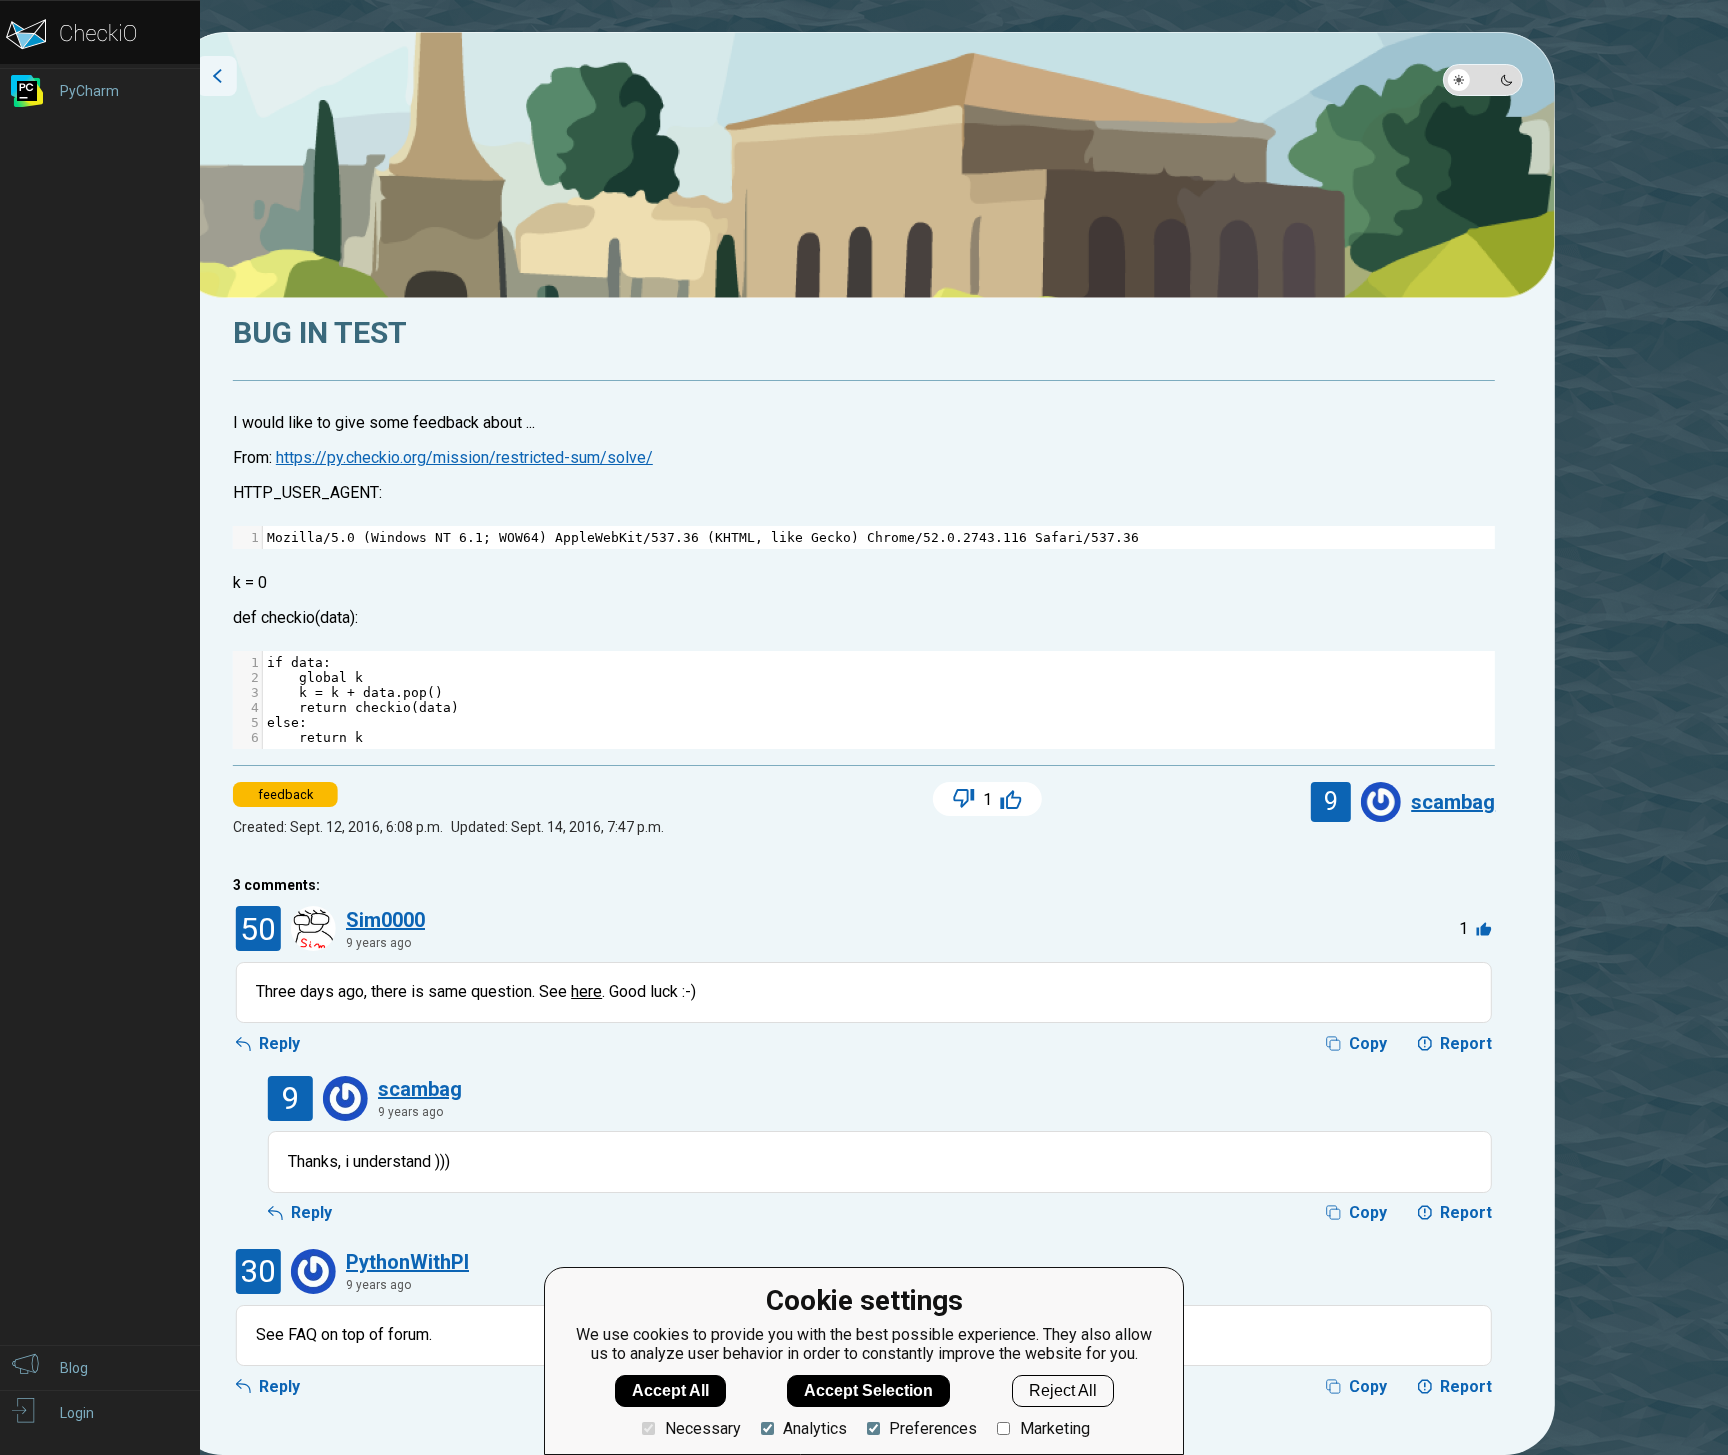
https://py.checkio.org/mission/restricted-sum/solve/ (464, 457)
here (586, 991)
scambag (1453, 802)
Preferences (933, 1428)
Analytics (815, 1428)
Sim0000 (385, 920)
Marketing (1054, 1428)
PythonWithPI (407, 1262)
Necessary (702, 1428)
